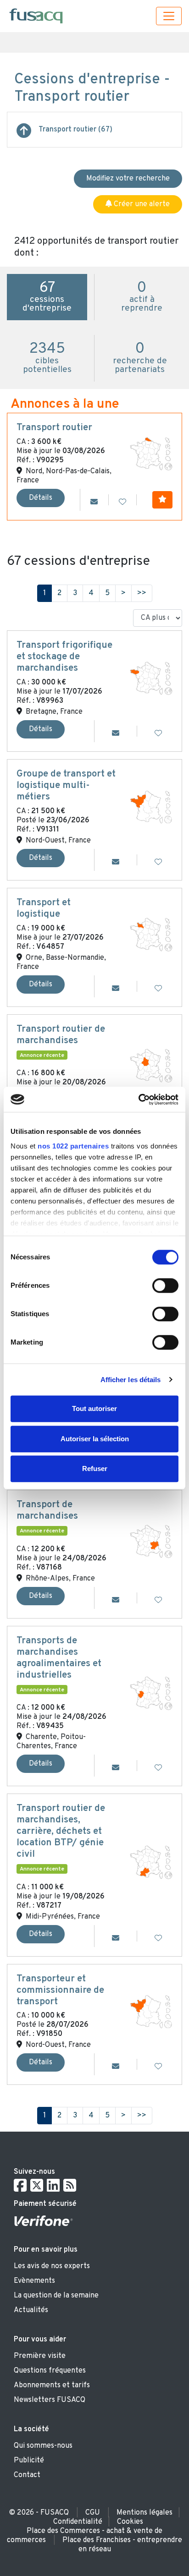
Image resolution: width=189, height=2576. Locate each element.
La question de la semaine (56, 2296)
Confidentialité (78, 2522)
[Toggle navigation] (169, 16)
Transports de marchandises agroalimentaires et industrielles (59, 1658)
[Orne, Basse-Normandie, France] (151, 935)
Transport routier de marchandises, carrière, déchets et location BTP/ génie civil (61, 1832)
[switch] (165, 1285)
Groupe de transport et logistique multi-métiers (66, 786)
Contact (27, 2475)
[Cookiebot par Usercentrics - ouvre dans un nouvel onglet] (138, 1099)
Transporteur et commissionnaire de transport (60, 1991)
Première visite (40, 2356)
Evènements (34, 2281)
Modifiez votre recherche (128, 179)
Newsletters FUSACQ (50, 2400)
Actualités (31, 2310)
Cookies (130, 2522)
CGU (93, 2513)
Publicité (29, 2461)
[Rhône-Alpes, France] (151, 1542)
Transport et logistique (44, 909)
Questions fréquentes (50, 2371)
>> (142, 593)
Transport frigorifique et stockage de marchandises (64, 657)
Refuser (95, 1468)
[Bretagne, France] (151, 678)
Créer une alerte (141, 204)
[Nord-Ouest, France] (151, 807)
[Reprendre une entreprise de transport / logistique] (24, 134)
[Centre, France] (151, 1066)
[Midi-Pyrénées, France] (151, 1862)
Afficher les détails (131, 1380)
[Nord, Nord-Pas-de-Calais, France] (151, 454)
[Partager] (94, 503)
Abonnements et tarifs (52, 2385)
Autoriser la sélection (95, 1439)
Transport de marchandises (47, 1511)
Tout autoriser (94, 1408)
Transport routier (54, 428)
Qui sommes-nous (43, 2446)
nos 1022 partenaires (73, 1146)
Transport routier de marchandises (61, 1035)
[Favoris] (122, 503)
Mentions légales (145, 2513)
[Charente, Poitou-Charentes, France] (151, 1693)
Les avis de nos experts (52, 2266)
